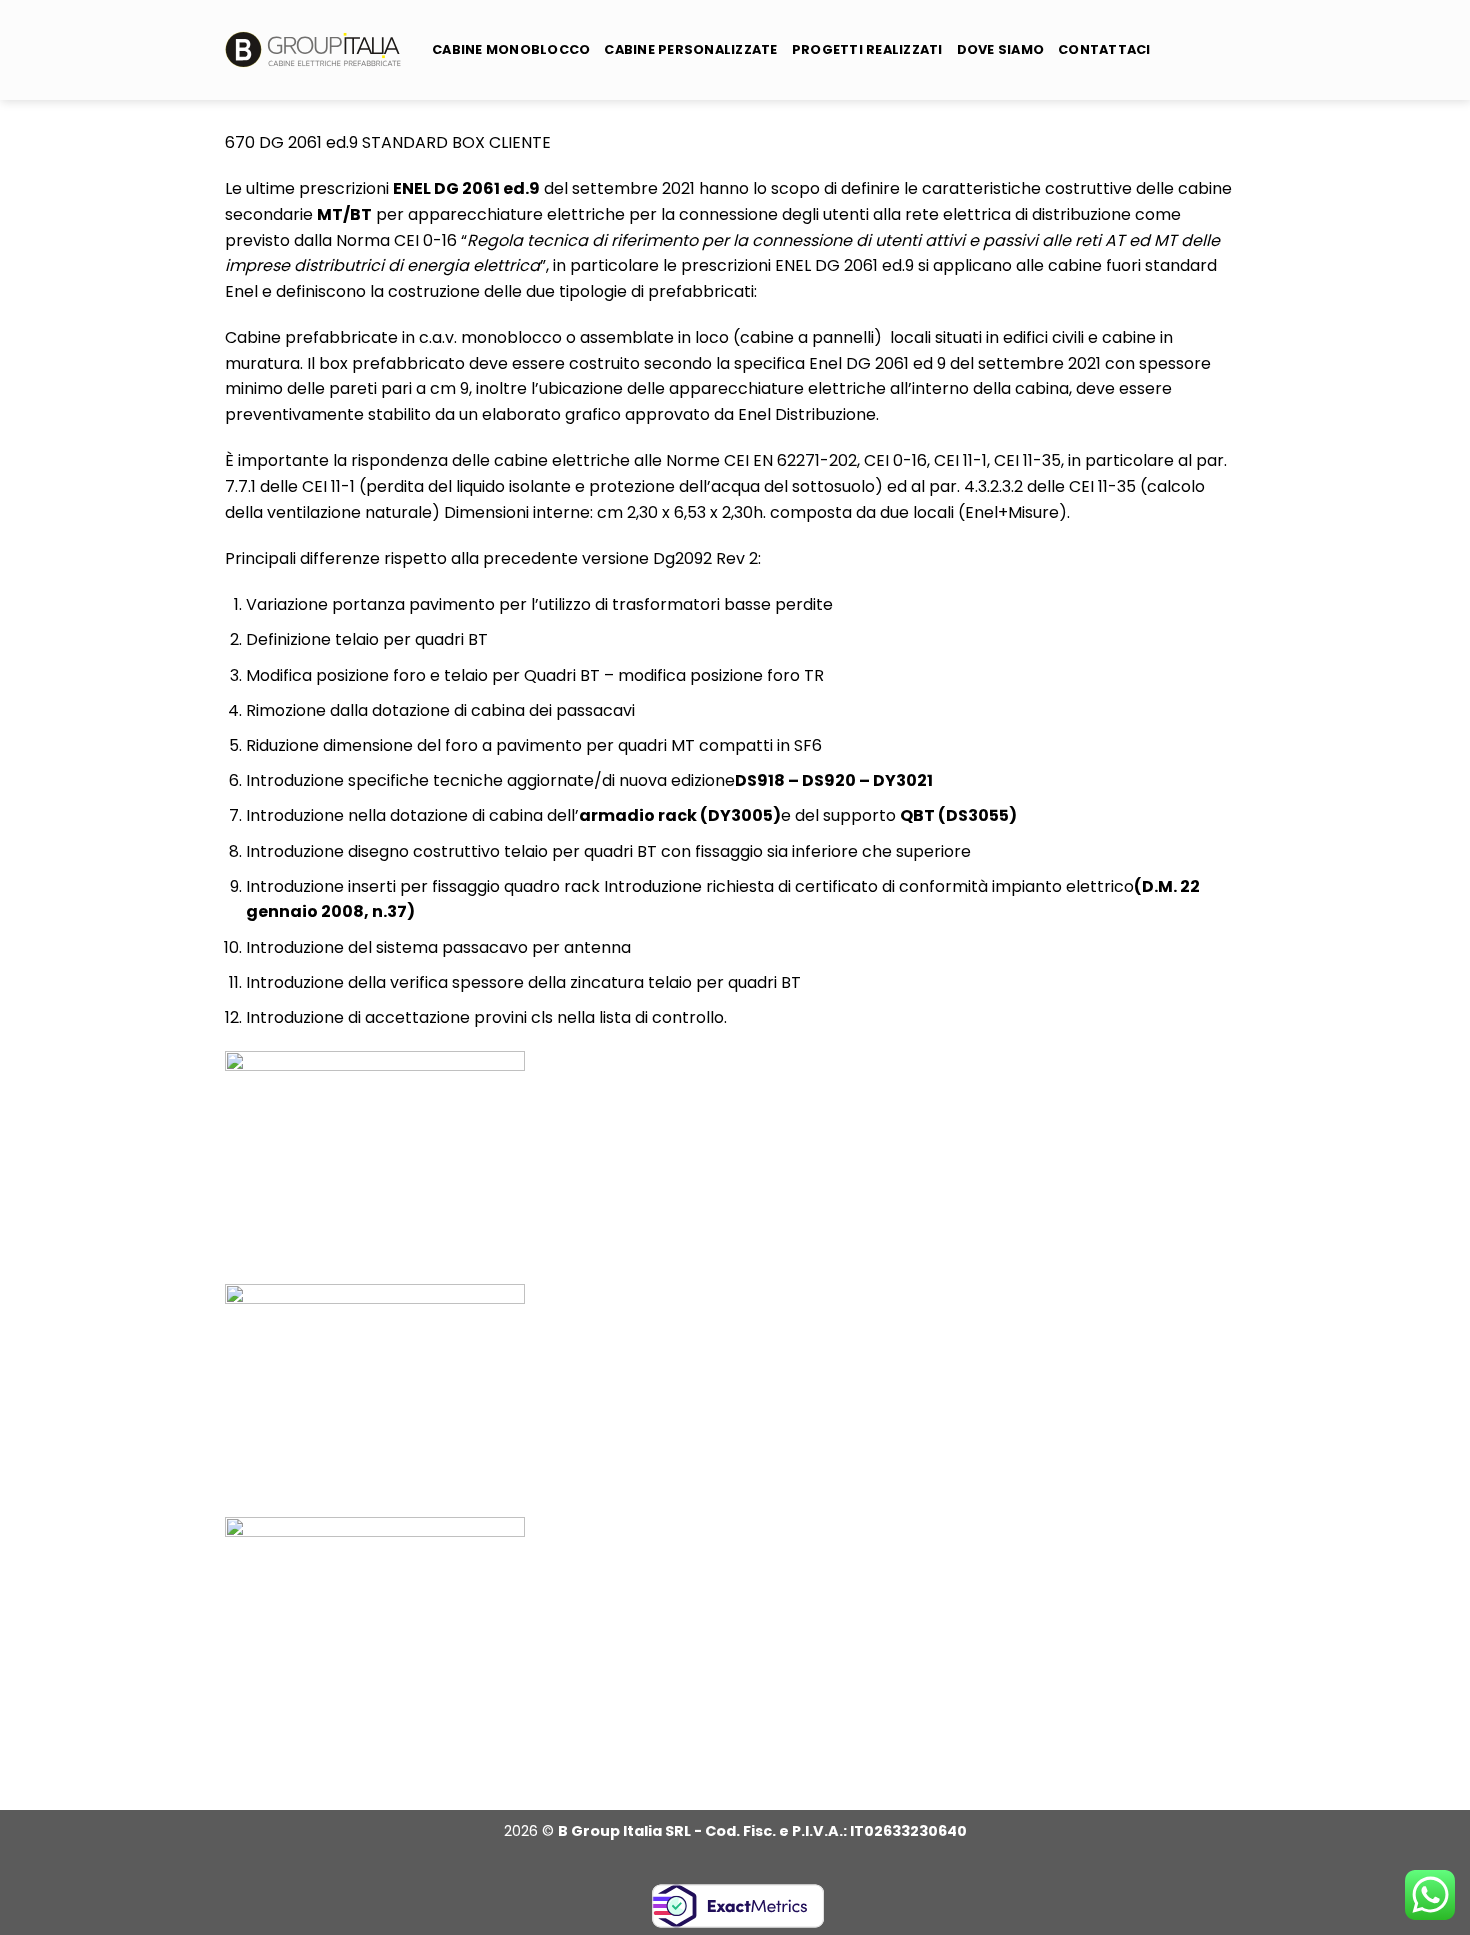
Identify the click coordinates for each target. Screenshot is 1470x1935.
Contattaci (1104, 49)
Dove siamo (1001, 49)
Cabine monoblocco (511, 49)
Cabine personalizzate (690, 49)
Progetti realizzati (867, 49)
